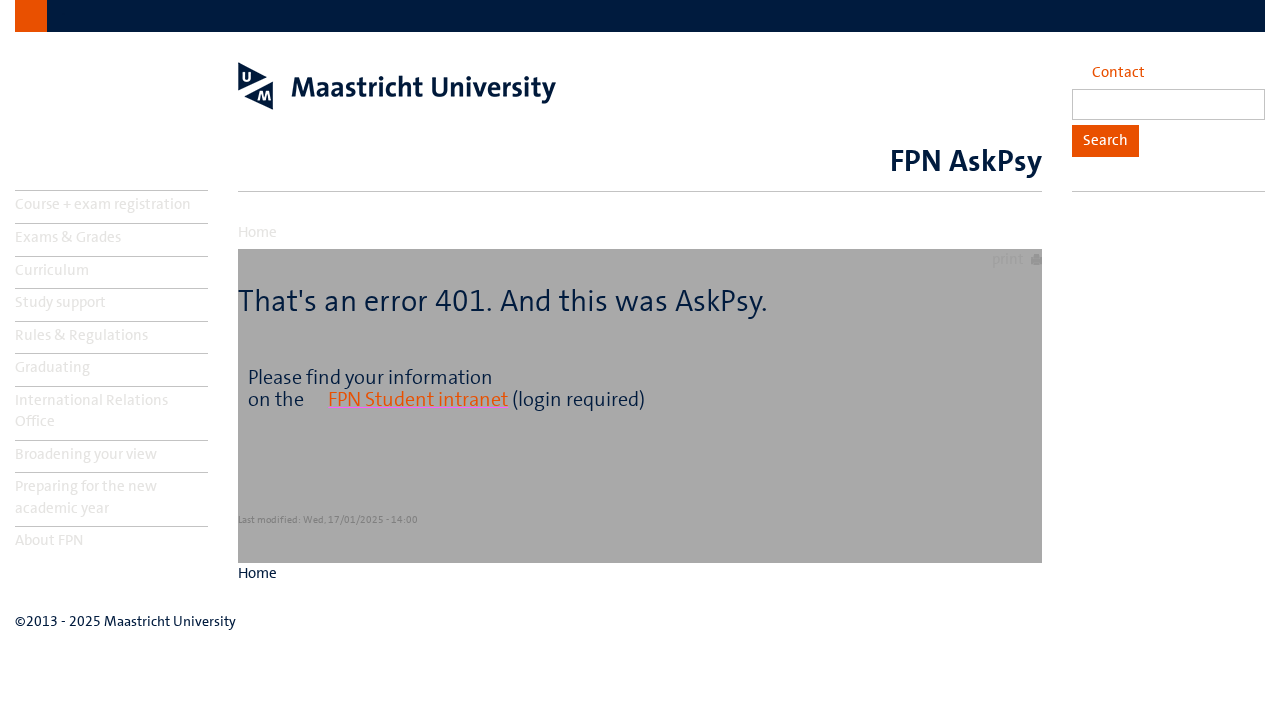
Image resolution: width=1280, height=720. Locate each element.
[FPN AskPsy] (397, 86)
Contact (1118, 72)
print (1008, 259)
